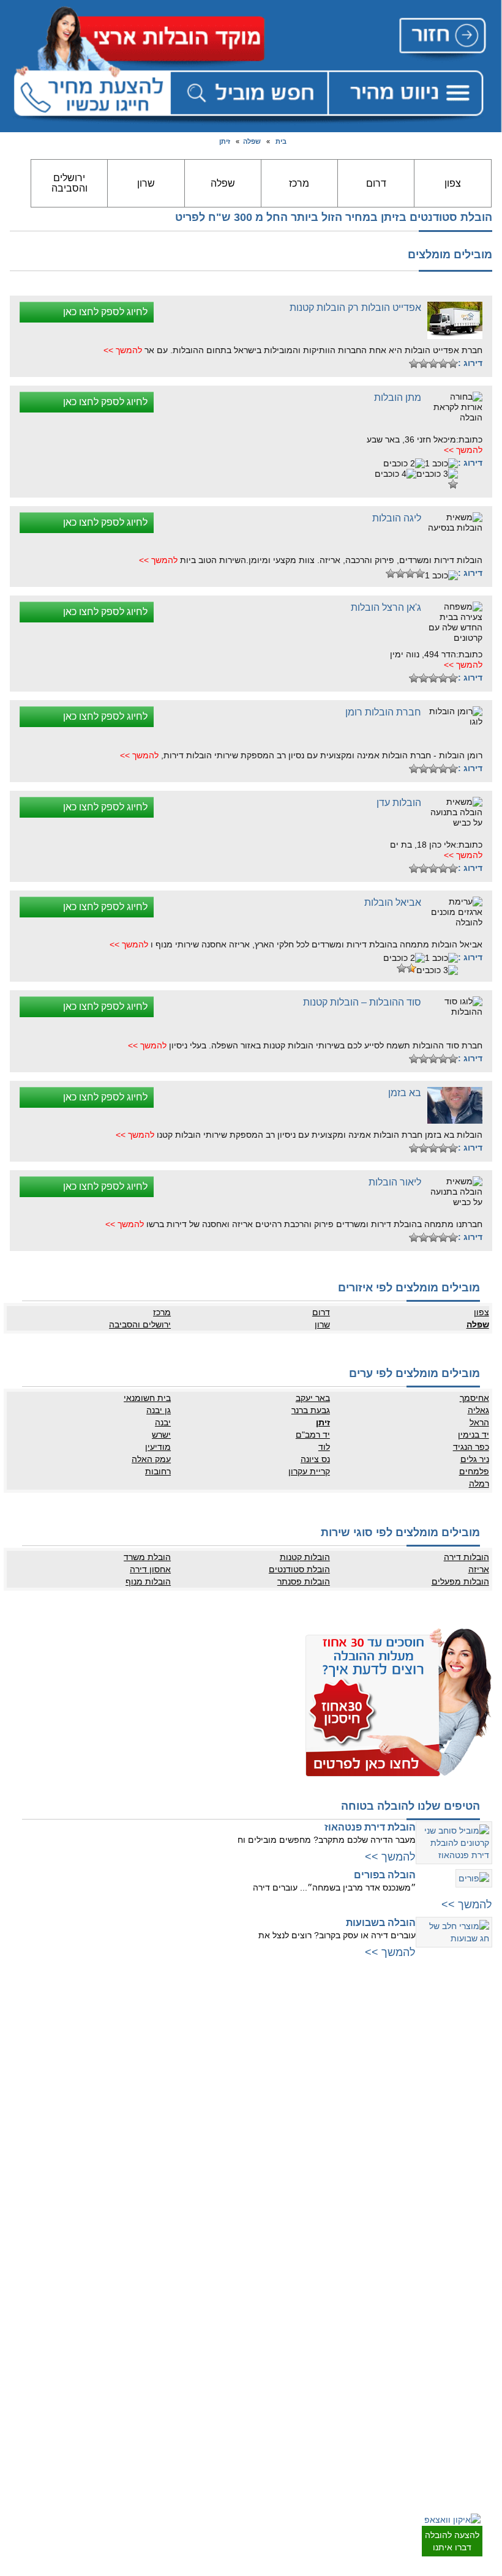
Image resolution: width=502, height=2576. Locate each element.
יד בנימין (473, 1435)
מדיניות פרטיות (223, 2313)
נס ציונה (315, 1459)
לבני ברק (474, 2069)
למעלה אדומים (464, 2225)
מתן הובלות (398, 398)
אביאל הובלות (393, 902)
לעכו (239, 2176)
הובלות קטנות (305, 1557)
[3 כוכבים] (433, 364)
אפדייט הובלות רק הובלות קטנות (355, 308)
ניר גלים (474, 1459)
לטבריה (234, 2200)
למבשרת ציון (468, 2237)
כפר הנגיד (471, 1447)
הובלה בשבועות (381, 1923)
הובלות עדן (399, 803)
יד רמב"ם (313, 1435)
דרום (376, 183)
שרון (146, 183)
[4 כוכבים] (424, 364)
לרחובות (475, 2289)
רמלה (479, 1484)
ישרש (161, 1435)
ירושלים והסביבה (69, 183)
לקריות (236, 2127)
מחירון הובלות (225, 2301)
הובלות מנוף (148, 1581)
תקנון (238, 2326)
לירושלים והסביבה (459, 2200)
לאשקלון (474, 2408)
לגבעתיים (473, 2044)
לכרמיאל (233, 2212)
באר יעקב (313, 1398)
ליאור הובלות (395, 1182)
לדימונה (475, 2433)
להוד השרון (229, 2081)
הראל (479, 1422)
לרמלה (477, 2301)
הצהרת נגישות (224, 2338)
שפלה (252, 141)
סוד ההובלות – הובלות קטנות (362, 1002)
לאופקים (474, 2445)
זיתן (225, 141)
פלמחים (474, 1471)
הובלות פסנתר (304, 1581)
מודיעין (158, 1447)
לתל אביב (473, 2020)
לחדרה (235, 2163)
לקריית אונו (470, 2154)
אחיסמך (474, 1398)
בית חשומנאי (147, 1398)
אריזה (478, 1569)
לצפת (238, 2225)
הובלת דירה (228, 2372)
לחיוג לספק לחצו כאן (105, 312)
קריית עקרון (309, 1471)
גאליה (478, 1410)
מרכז (299, 183)
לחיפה (236, 2115)
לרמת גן (475, 2032)
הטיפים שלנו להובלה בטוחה (410, 1806)
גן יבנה (159, 1410)
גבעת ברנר (311, 1410)
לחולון (478, 2093)
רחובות (158, 1471)
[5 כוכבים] (414, 364)
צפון (453, 183)
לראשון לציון (469, 2081)
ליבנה (478, 2326)
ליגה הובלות (397, 518)
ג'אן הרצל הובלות (386, 607)
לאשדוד (475, 2396)
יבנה (163, 1422)
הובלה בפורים (385, 1875)
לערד (479, 2457)
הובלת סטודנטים (299, 1569)
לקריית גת (472, 2421)
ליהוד (479, 2130)
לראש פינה (229, 2249)
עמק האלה (151, 1459)
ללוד (481, 2313)
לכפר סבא (230, 2056)
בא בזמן (405, 1093)
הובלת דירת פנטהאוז (370, 1827)
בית (281, 141)
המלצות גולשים (223, 2289)
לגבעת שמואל (466, 2142)
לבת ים (477, 2105)
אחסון (237, 2384)
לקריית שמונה (225, 2237)
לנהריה (235, 2139)
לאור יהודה (470, 2118)
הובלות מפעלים (460, 1581)
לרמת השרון (228, 2044)
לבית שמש (471, 2212)
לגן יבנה (475, 2362)
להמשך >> (123, 350)
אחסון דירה (150, 1569)
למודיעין (475, 2167)
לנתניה (235, 2020)
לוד (324, 1447)
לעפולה (235, 2151)
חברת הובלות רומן (383, 712)
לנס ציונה (473, 2338)
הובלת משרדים (223, 2408)
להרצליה (233, 2032)
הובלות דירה (466, 1557)
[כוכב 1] (453, 364)
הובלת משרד (147, 1557)
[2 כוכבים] (443, 364)
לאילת (478, 2470)
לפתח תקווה (469, 2056)
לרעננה (235, 2069)
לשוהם (477, 2350)
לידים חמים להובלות (215, 2430)
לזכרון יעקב (229, 2188)
